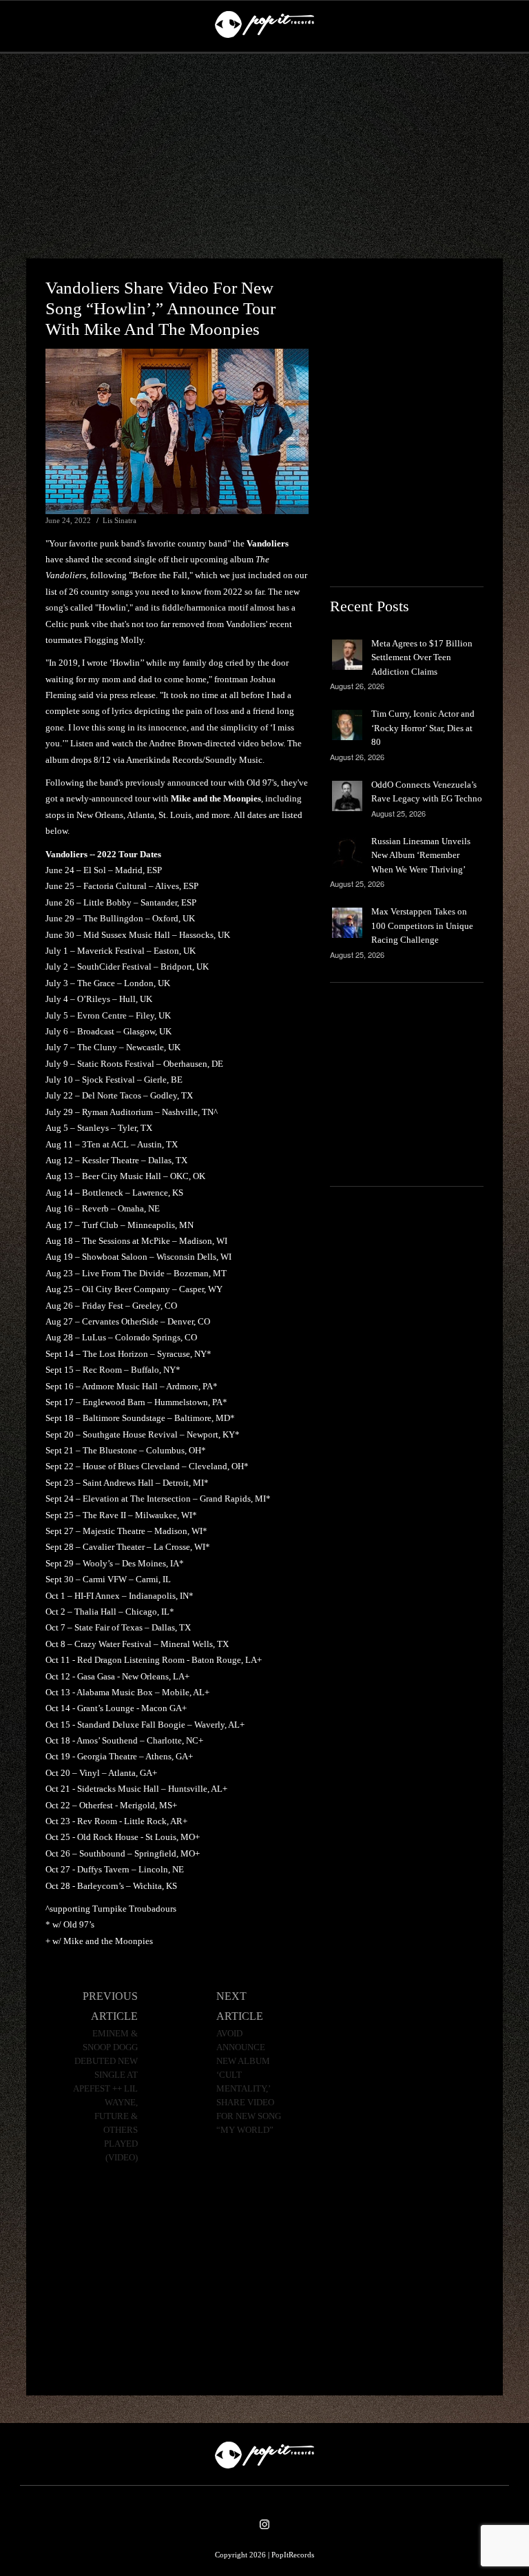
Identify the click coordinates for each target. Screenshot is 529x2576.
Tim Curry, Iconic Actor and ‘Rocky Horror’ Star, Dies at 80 (423, 728)
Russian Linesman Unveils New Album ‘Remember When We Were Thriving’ (421, 855)
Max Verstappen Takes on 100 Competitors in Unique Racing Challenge (422, 926)
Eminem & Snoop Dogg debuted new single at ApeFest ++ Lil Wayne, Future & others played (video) (105, 2096)
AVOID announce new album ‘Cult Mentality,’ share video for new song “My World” (249, 2082)
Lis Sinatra (120, 520)
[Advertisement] (264, 156)
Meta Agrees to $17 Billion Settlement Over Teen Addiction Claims (422, 657)
